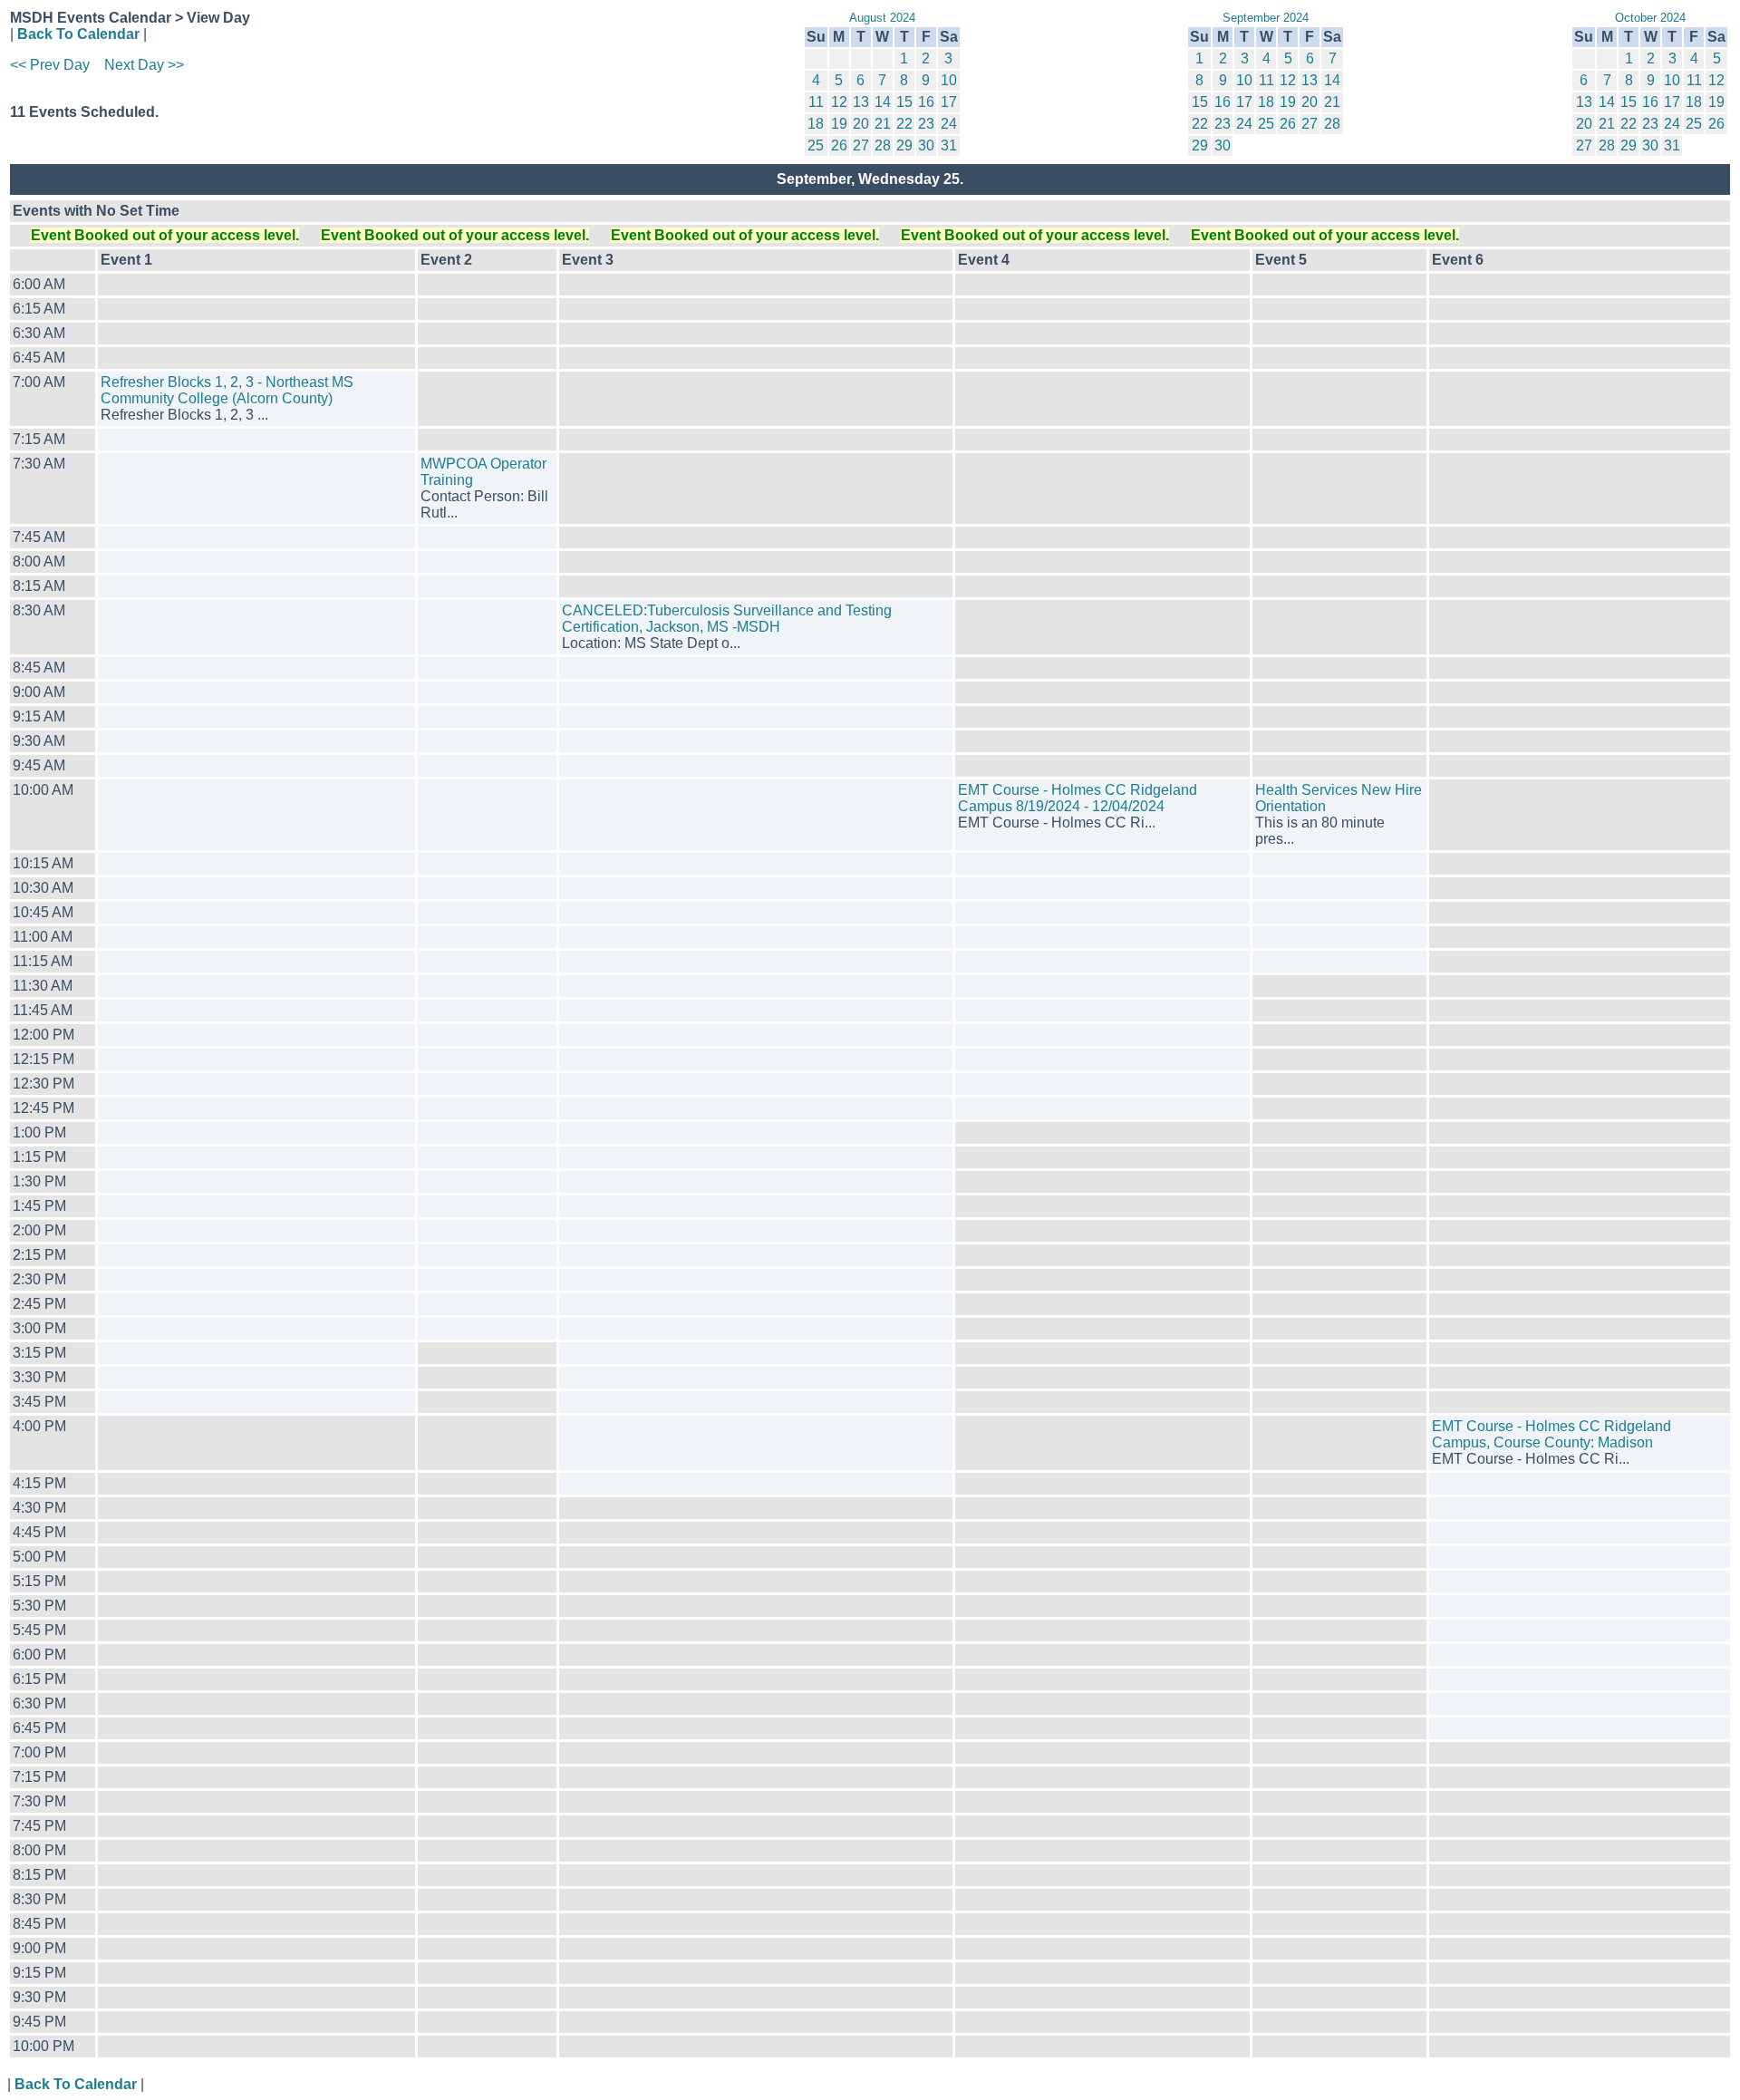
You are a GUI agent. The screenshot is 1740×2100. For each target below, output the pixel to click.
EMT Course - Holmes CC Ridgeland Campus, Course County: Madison (1551, 1434)
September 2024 (1266, 18)
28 (883, 145)
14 (883, 102)
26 (839, 145)
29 (904, 145)
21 (883, 124)
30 (926, 145)
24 (949, 124)
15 (904, 102)
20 (861, 124)
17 (949, 102)
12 (839, 102)
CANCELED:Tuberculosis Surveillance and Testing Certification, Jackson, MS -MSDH (727, 619)
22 (904, 124)
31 (949, 145)
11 (816, 102)
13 (861, 102)
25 (816, 145)
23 (926, 124)
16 (926, 102)
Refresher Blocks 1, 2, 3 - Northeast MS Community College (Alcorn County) (227, 390)
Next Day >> (144, 65)
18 (816, 124)
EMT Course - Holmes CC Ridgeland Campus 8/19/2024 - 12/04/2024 (1078, 798)
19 (839, 124)
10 (949, 80)
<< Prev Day (50, 65)
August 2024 (882, 18)
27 (861, 145)
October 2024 (1650, 18)
